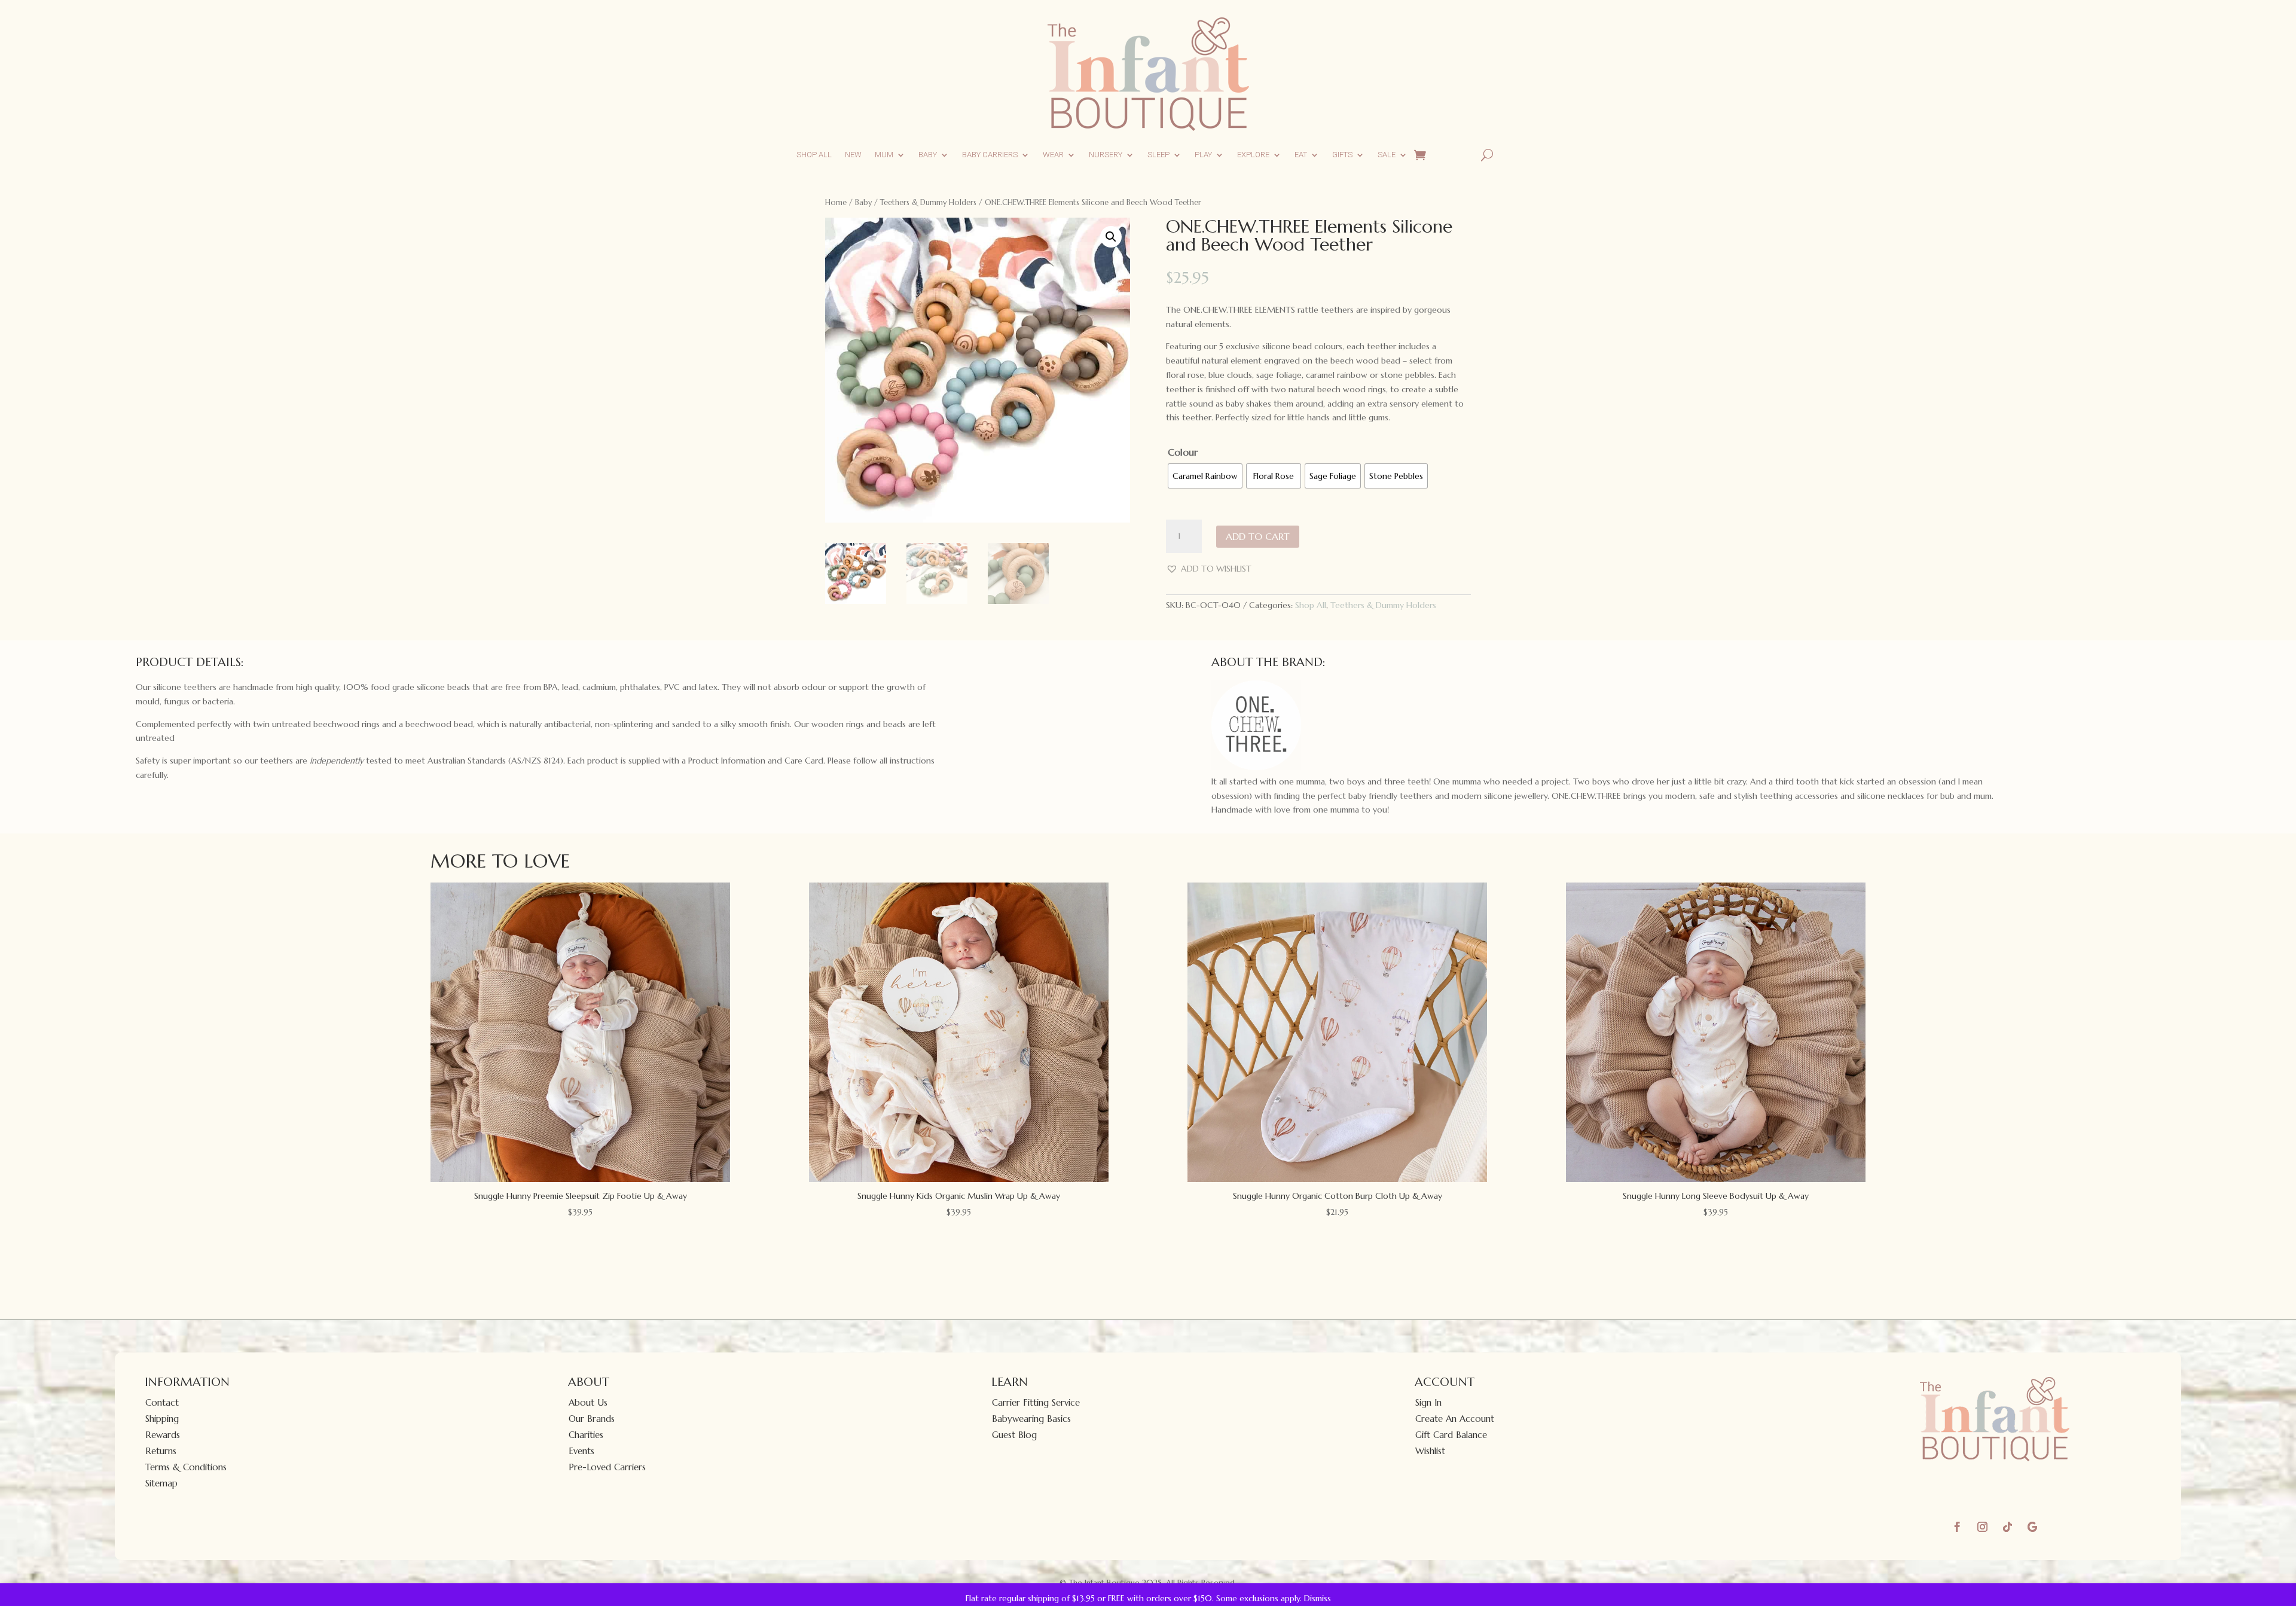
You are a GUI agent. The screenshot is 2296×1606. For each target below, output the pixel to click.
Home (836, 202)
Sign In (1428, 1402)
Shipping (162, 1419)
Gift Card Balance (1451, 1435)
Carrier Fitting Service (1036, 1402)
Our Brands (592, 1419)
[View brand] (1256, 767)
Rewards (163, 1435)
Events (581, 1451)
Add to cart (1258, 536)
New (853, 155)
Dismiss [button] (1318, 1598)
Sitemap (161, 1483)
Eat (1301, 155)
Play (1203, 155)
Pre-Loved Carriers (607, 1467)
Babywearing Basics (1031, 1419)
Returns (161, 1451)
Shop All (814, 155)
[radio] (1205, 476)
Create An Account (1455, 1419)
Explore (1253, 155)
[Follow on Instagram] (1982, 1527)
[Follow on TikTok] (2007, 1527)
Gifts (1342, 155)
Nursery (1106, 155)
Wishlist (1430, 1451)
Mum (884, 155)
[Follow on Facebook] (1957, 1527)
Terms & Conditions (186, 1467)
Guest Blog (1014, 1435)
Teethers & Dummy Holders (928, 202)
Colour (1183, 452)
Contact (162, 1402)
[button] (1111, 237)
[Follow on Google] (2032, 1527)
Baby (928, 155)
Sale (1387, 155)
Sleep (1158, 155)
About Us (588, 1402)
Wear (1053, 155)
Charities (586, 1435)
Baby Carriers (990, 155)
